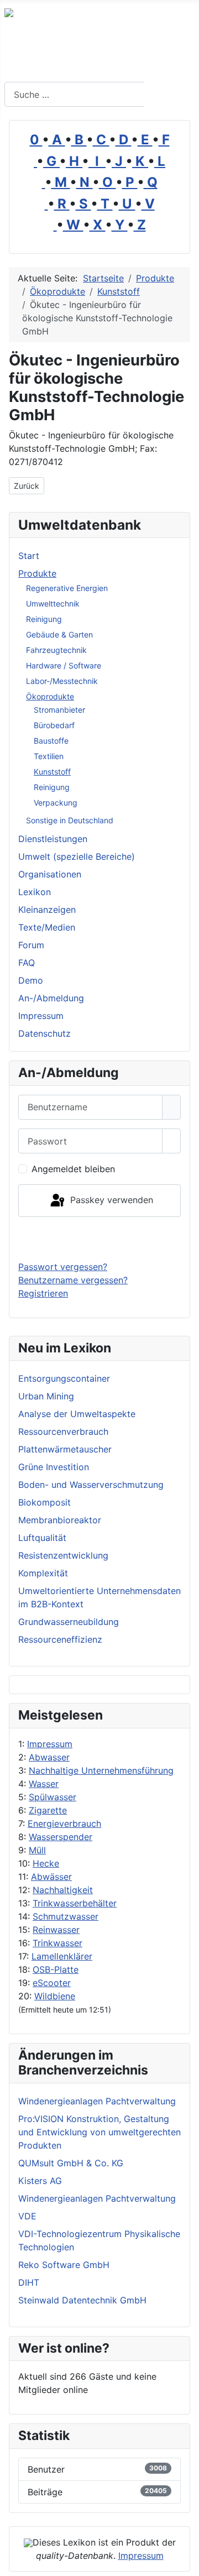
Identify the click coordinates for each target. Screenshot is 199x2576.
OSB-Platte (56, 1969)
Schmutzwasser (66, 1916)
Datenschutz (44, 1033)
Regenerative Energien (67, 588)
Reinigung (44, 619)
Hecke (46, 1863)
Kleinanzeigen (47, 910)
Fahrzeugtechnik (56, 650)
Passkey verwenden (110, 1200)
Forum (31, 945)
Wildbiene (55, 1996)
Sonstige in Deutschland (70, 820)
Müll (37, 1850)
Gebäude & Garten (59, 634)
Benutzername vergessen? (73, 1280)
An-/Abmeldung (51, 998)
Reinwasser (56, 1930)
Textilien (49, 756)
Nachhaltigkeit (63, 1890)
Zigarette (48, 1810)
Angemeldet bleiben (73, 1169)
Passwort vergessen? (63, 1267)
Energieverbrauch (64, 1823)
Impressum (50, 1744)
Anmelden (100, 1239)
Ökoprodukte (50, 696)
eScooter (52, 1983)
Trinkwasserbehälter (75, 1903)
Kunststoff (52, 772)
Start (29, 556)
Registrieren (43, 1293)
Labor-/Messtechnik (62, 681)
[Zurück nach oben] (185, 2562)
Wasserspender (61, 1837)
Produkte (37, 573)
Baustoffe (51, 741)
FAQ (27, 963)
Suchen (170, 95)
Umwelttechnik (53, 603)
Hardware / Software (64, 665)
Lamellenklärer (62, 1956)
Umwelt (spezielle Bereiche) (77, 856)
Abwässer (51, 1877)
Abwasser (49, 1757)
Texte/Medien (47, 927)
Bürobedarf (54, 725)
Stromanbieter (59, 710)
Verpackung (56, 803)
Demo (31, 980)
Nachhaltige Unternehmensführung (101, 1770)
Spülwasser (53, 1797)
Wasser (44, 1784)
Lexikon (35, 892)
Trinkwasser (57, 1943)
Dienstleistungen (53, 839)
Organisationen (50, 874)
